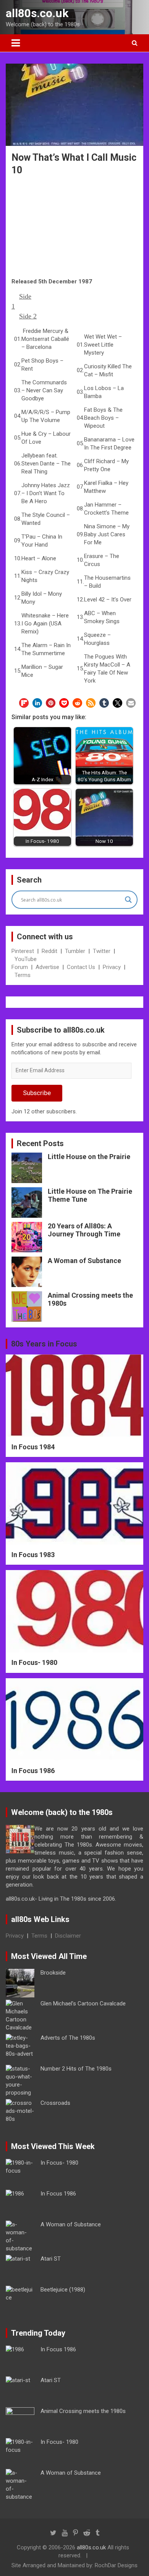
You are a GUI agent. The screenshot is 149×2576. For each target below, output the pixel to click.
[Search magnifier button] (128, 900)
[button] (24, 703)
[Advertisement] (74, 228)
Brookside (53, 1973)
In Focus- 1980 (34, 1662)
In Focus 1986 (33, 1771)
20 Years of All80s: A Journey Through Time (84, 1230)
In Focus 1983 (33, 1555)
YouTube (26, 959)
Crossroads (55, 2103)
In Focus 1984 (33, 1447)
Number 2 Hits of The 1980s (76, 2069)
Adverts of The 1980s (68, 2038)
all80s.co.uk (37, 13)
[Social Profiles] (53, 2533)
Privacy (112, 967)
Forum (20, 967)
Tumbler (75, 951)
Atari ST (51, 2259)
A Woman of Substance (84, 1261)
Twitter (102, 951)
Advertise (47, 967)
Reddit (49, 951)
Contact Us (81, 967)
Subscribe (37, 1093)
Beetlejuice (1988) (63, 2290)
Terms (23, 975)
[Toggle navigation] (16, 43)
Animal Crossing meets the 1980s (83, 2411)
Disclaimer (68, 1936)
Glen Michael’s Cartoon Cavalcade (83, 2004)
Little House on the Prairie (89, 1157)
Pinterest (23, 951)
